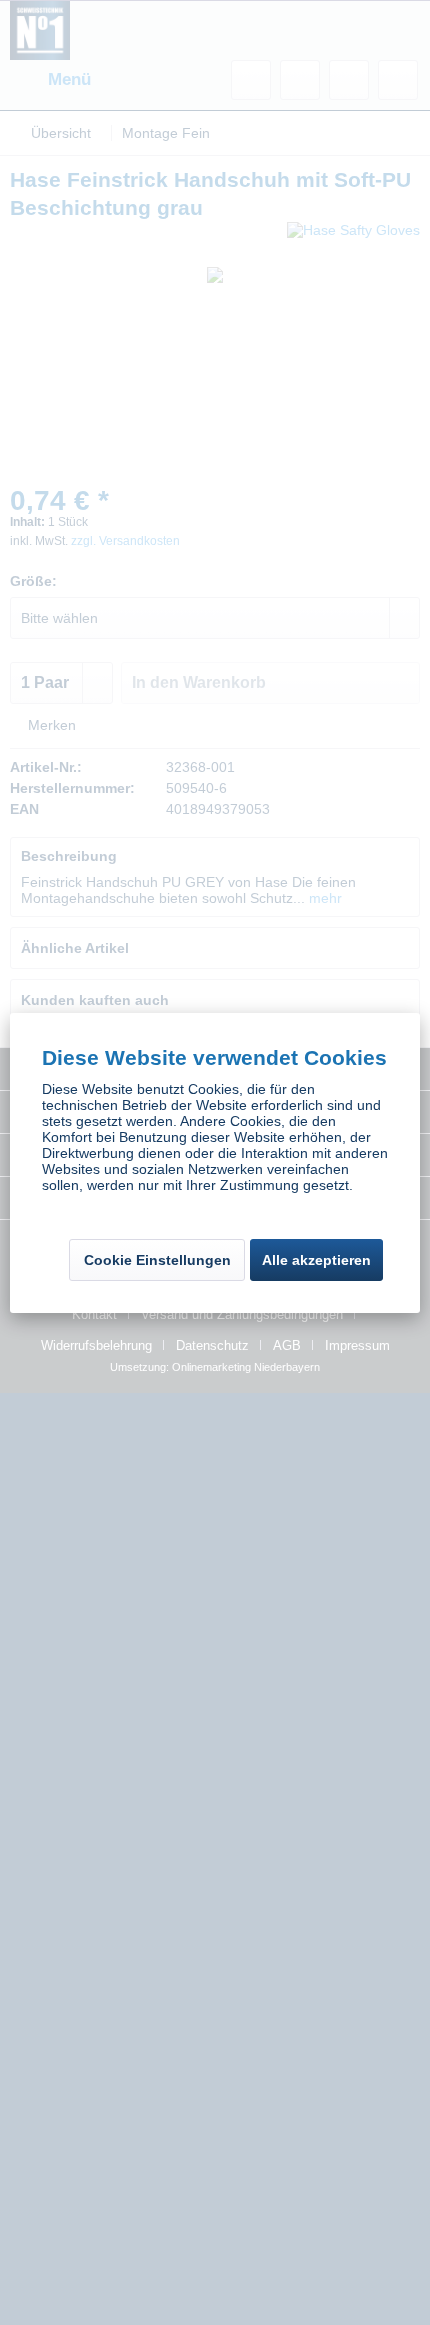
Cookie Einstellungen (157, 1260)
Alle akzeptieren (316, 1260)
